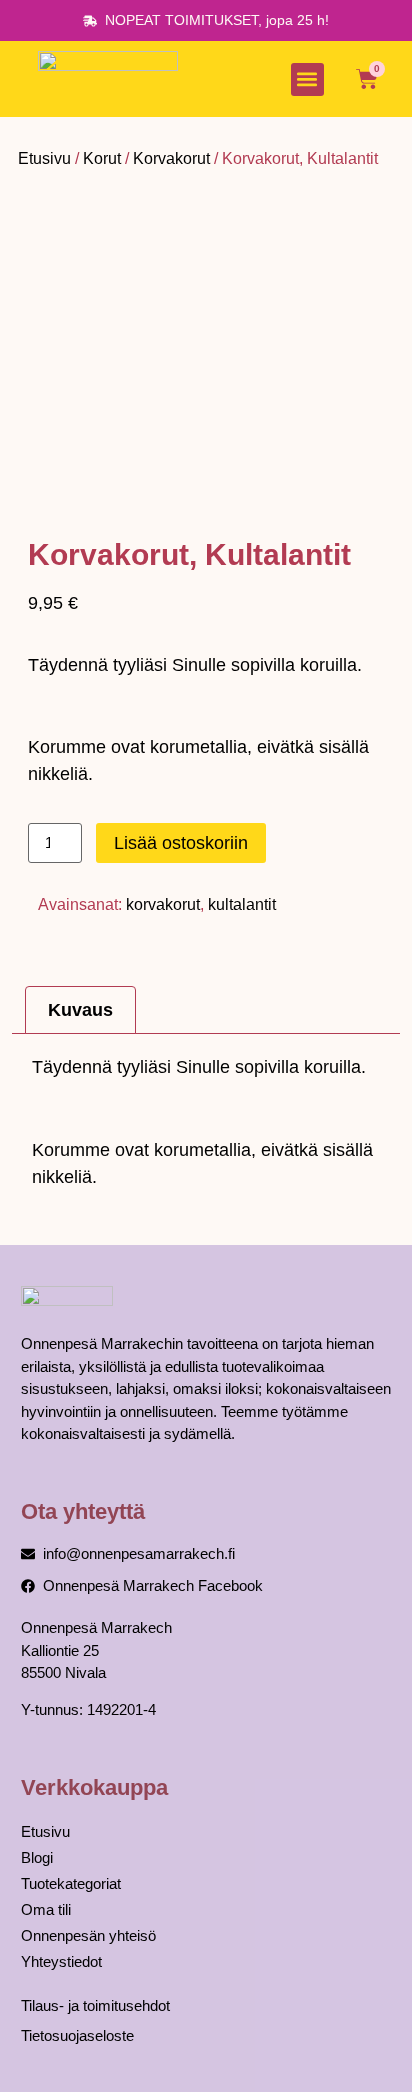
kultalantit (242, 904)
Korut (102, 158)
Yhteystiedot (61, 1961)
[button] (307, 79)
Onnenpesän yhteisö (88, 1935)
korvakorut (163, 904)
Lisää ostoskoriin (181, 843)
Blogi (37, 1857)
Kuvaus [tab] (80, 1010)
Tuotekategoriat (71, 1883)
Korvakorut (171, 158)
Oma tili (46, 1909)
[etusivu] (108, 79)
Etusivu (44, 158)
